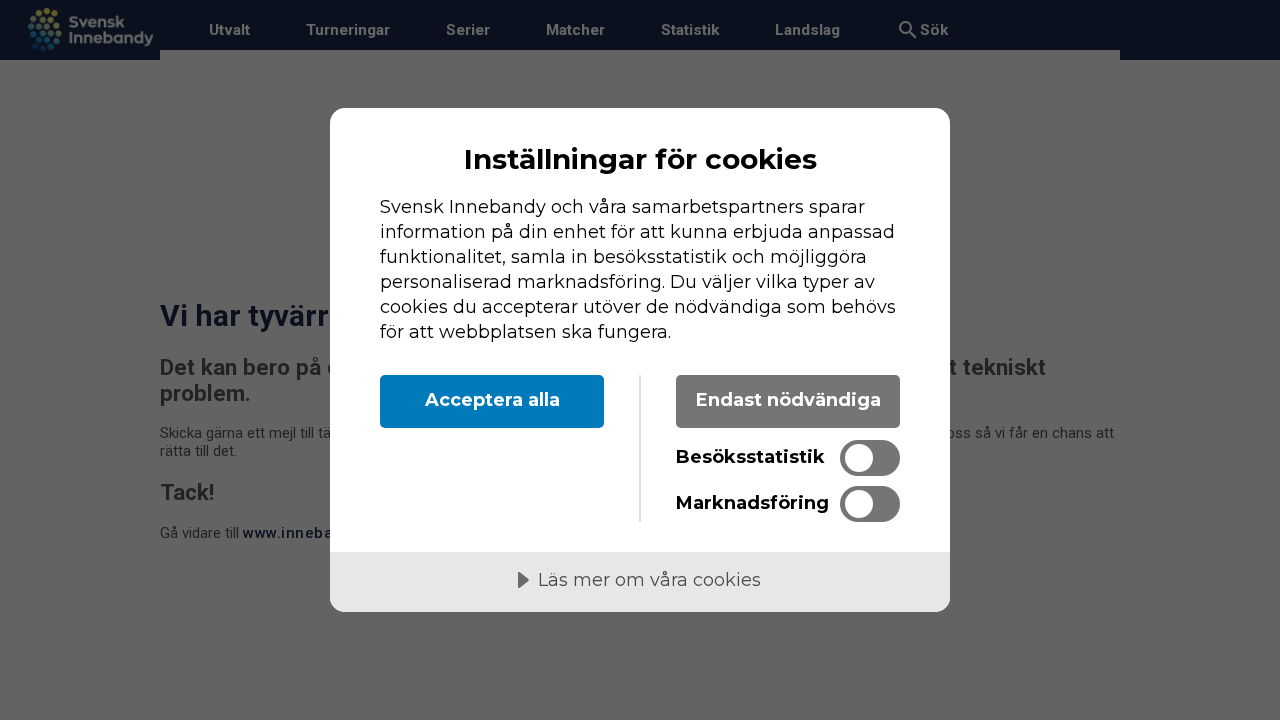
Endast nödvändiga (788, 400)
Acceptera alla (492, 400)
